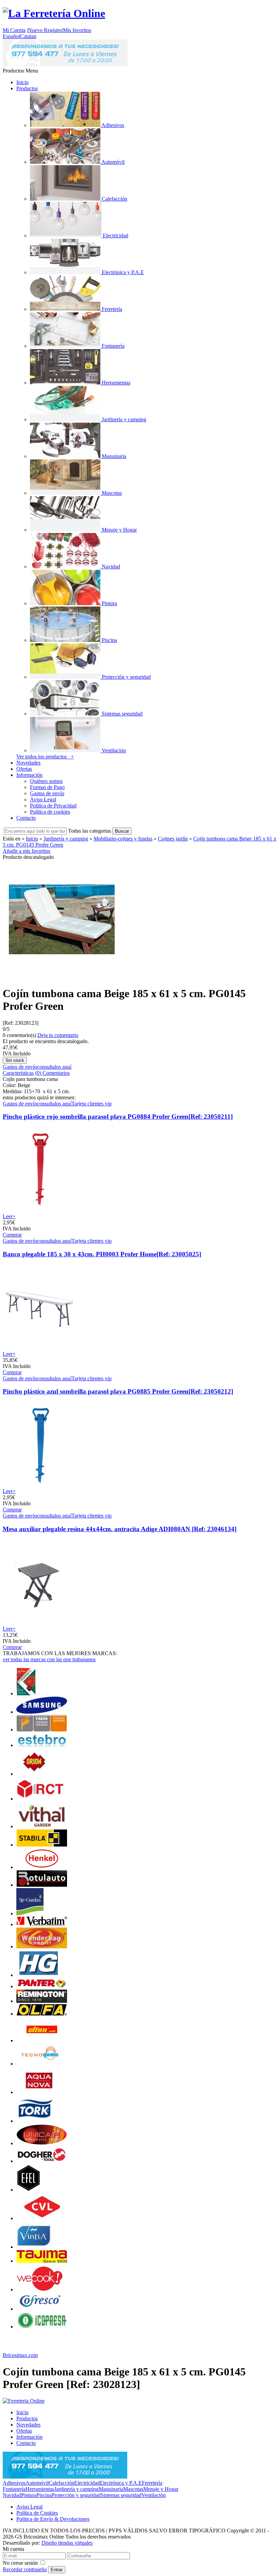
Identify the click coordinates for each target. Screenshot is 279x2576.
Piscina (44, 2495)
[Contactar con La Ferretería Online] (65, 65)
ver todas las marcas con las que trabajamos (49, 1659)
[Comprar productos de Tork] (36, 2121)
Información (29, 775)
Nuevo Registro (45, 30)
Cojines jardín (173, 839)
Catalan (28, 36)
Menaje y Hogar (161, 2489)
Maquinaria (111, 2489)
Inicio (22, 82)
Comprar (12, 1235)
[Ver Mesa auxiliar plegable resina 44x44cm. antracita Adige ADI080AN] (39, 1623)
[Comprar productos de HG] (39, 1975)
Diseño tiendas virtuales (67, 2543)
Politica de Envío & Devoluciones (53, 2519)
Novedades (28, 763)
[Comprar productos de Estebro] (42, 1745)
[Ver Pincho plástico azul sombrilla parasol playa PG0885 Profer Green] (39, 1485)
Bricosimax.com (20, 2355)
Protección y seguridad (76, 2495)
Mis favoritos (77, 30)
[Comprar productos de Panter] (42, 1986)
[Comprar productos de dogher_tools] (42, 2161)
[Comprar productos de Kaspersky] (26, 1693)
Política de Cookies (37, 2513)
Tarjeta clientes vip (92, 1104)
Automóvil (37, 2483)
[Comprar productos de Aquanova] (39, 2092)
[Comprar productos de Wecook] (40, 2289)
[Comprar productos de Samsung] (42, 1712)
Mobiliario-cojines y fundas (123, 839)
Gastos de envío (47, 793)
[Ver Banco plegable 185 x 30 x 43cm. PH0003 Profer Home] (39, 1348)
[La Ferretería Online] (54, 13)
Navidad (12, 2495)
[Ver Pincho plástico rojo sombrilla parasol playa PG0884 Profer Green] (39, 1210)
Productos (27, 88)
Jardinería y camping (66, 839)
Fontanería (14, 2489)
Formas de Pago (47, 787)
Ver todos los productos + (45, 757)
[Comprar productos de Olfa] (42, 2014)
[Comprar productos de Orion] (34, 1774)
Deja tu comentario (58, 1035)
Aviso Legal (43, 799)
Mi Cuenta (14, 30)
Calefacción (61, 2483)
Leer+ (9, 1216)
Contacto (26, 818)
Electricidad (87, 2483)
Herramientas (40, 2489)
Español (11, 36)
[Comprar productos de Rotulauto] (42, 1885)
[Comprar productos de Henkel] (42, 1867)
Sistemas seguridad (121, 2495)
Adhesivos (14, 2483)
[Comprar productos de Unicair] (42, 2143)
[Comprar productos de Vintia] (34, 2247)
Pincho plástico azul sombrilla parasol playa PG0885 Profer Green (118, 1391)
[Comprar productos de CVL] (42, 2218)
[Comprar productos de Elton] (42, 2040)
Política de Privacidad (53, 806)
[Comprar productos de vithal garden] (42, 1826)
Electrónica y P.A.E (121, 2483)
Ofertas (24, 769)
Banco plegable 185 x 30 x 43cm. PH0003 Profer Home (102, 1254)
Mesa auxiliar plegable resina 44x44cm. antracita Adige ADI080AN (120, 1529)
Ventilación (154, 2495)
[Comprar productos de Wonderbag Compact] (42, 1946)
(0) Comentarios (52, 1073)
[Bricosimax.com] (24, 2401)
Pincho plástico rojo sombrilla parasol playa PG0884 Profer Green (118, 1117)
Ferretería (152, 2483)
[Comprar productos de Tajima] (42, 2261)
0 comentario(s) (19, 1035)
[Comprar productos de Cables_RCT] (42, 1799)
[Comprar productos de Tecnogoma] (42, 2064)
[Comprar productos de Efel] (29, 2190)
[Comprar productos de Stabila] (42, 1845)
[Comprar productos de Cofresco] (42, 2309)
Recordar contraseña (25, 2569)
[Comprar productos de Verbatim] (42, 1924)
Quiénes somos (46, 781)
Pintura (29, 2495)
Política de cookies (50, 812)
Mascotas (133, 2489)
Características (18, 1073)
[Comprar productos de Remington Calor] (42, 2001)
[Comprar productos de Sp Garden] (30, 1913)
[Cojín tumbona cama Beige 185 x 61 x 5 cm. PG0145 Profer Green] (62, 977)
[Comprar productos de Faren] (42, 1730)
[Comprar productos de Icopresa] (42, 2327)
